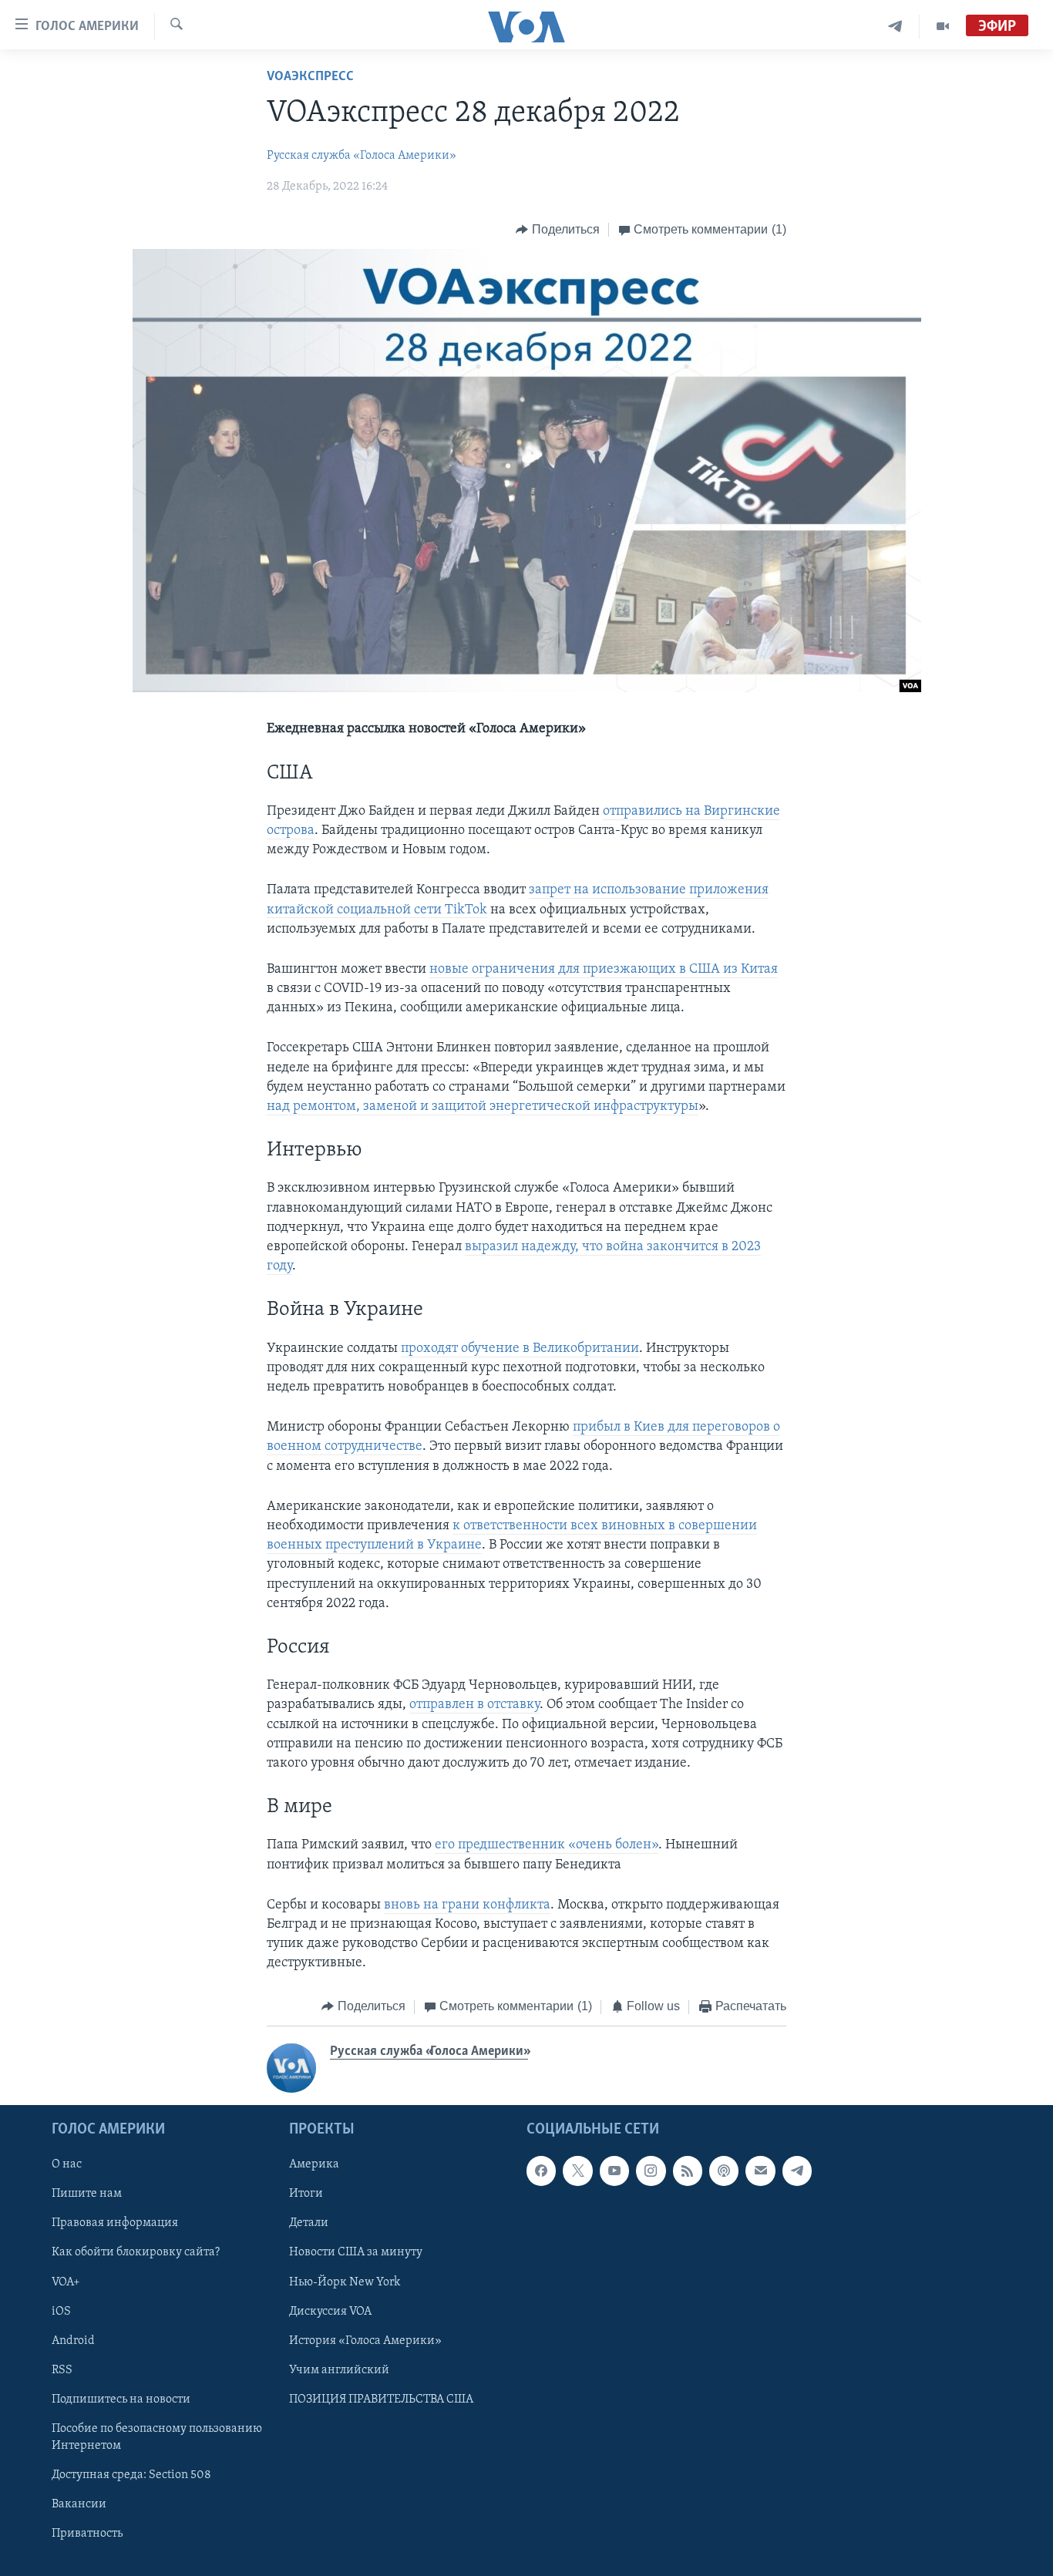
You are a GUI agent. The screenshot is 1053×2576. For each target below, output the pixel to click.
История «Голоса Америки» (365, 2341)
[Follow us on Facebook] (541, 2171)
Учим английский (339, 2370)
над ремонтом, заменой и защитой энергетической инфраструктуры (483, 1107)
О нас (67, 2164)
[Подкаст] (724, 2171)
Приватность (87, 2534)
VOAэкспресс (310, 77)
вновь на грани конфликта (467, 1905)
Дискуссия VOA (330, 2312)
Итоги (306, 2194)
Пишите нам (87, 2194)
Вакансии (79, 2504)
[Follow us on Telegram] (797, 2171)
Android (73, 2341)
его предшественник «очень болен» (547, 1845)
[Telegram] (895, 27)
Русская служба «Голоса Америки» (362, 156)
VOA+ (66, 2282)
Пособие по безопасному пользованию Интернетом (157, 2437)
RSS (62, 2370)
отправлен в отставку (474, 1705)
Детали (309, 2223)
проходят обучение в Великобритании (520, 1349)
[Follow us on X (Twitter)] (577, 2171)
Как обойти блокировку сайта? (136, 2253)
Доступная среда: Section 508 (131, 2475)
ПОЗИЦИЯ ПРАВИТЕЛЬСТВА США (381, 2399)
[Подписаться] (760, 2171)
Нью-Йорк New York (345, 2282)
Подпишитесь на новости (121, 2399)
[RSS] (688, 2171)
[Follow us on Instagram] (651, 2171)
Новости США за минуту (356, 2253)
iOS (61, 2312)
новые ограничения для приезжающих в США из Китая (604, 970)
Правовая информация (115, 2223)
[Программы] (943, 27)
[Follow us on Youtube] (614, 2171)
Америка (314, 2164)
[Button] (558, 230)
